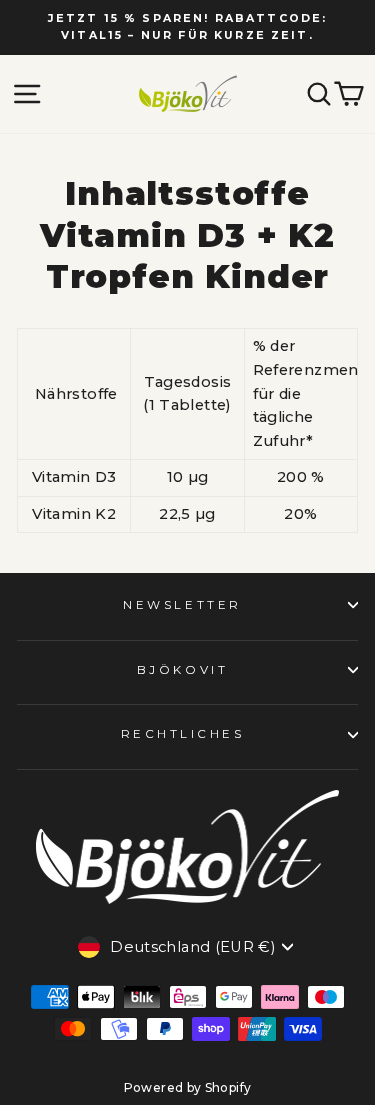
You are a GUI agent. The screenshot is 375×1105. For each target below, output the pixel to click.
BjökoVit (182, 670)
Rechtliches (183, 734)
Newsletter (182, 605)
